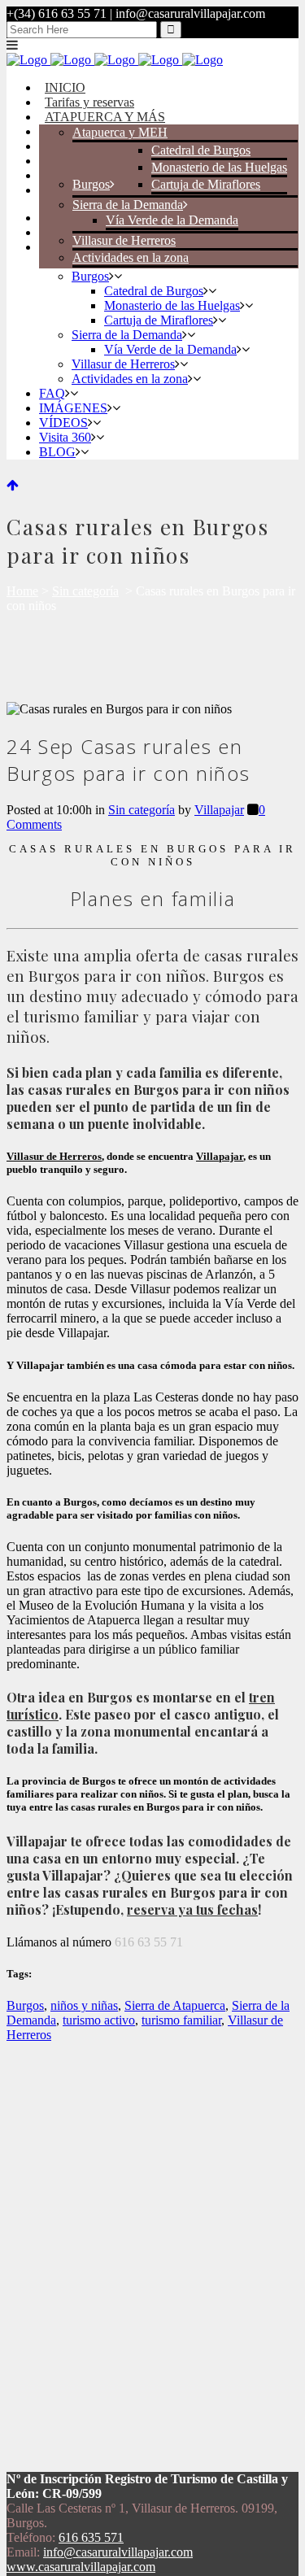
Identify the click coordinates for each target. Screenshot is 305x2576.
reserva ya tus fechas (192, 1909)
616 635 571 (91, 2537)
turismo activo (99, 2020)
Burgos (25, 2005)
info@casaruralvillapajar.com (118, 2552)
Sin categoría (85, 591)
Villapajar (219, 810)
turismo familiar (181, 2020)
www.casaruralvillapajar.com (81, 2567)
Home (22, 591)
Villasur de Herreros (54, 1156)
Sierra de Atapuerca (175, 2005)
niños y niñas (84, 2005)
